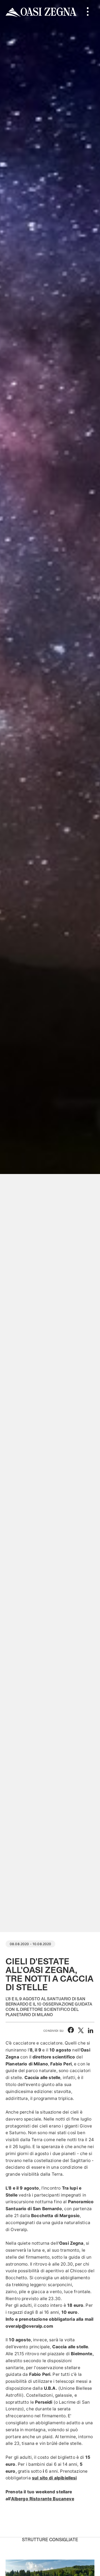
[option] (50, 966)
